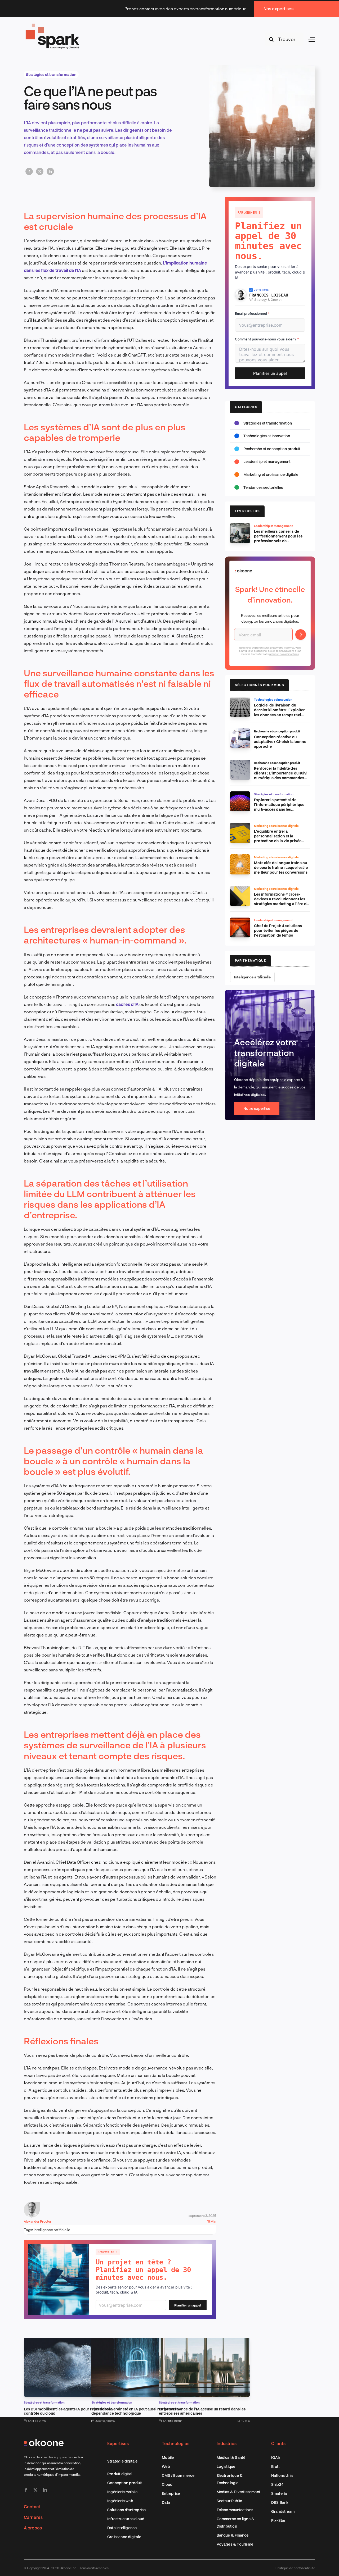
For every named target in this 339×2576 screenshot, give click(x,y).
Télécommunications (235, 2510)
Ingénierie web (120, 2501)
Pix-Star (278, 2520)
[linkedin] (45, 2490)
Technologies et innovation (267, 436)
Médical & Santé (231, 2457)
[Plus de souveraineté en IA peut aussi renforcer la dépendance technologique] (137, 2341)
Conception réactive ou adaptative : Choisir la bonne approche (280, 742)
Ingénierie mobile (122, 2492)
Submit (301, 635)
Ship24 (277, 2484)
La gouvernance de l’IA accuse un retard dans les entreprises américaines (202, 2411)
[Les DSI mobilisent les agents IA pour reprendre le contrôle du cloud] (69, 2341)
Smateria (279, 2493)
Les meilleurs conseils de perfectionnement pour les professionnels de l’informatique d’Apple (278, 538)
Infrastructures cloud (126, 2519)
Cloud (167, 2484)
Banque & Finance (233, 2535)
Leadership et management (267, 461)
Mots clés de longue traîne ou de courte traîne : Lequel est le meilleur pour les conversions (281, 867)
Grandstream (283, 2511)
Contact (32, 2507)
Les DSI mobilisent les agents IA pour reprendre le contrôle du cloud (68, 2411)
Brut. (275, 2466)
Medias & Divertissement (239, 2492)
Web (166, 2466)
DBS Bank (280, 2502)
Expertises (118, 2443)
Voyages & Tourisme (235, 2544)
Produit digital (120, 2474)
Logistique (226, 2466)
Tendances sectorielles (263, 487)
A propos (33, 2528)
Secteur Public (229, 2501)
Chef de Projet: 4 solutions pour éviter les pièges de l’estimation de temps (278, 930)
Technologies (176, 2443)
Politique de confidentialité (295, 2568)
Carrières (33, 2517)
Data (166, 2502)
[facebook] (26, 2490)
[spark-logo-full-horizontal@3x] (53, 24)
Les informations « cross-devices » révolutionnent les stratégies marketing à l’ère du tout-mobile (281, 901)
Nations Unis (282, 2475)
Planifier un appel (188, 2305)
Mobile (168, 2457)
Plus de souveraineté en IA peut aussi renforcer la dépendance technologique (135, 2411)
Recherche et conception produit (272, 449)
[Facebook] (29, 171)
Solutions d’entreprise (126, 2510)
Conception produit (125, 2483)
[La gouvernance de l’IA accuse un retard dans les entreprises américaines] (204, 2341)
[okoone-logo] (44, 2441)
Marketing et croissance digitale (271, 474)
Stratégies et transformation (51, 74)
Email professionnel (252, 313)
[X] (40, 171)
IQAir (276, 2457)
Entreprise (171, 2493)
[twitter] (35, 2490)
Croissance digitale (124, 2537)
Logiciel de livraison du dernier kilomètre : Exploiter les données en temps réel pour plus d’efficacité (279, 712)
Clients (278, 2443)
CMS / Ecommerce (178, 2475)
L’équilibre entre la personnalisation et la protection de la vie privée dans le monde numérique (278, 838)
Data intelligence (122, 2528)
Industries (227, 2443)
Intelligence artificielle (52, 2230)
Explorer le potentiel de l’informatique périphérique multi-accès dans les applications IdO (279, 807)
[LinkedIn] (50, 171)
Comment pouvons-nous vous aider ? (267, 339)
